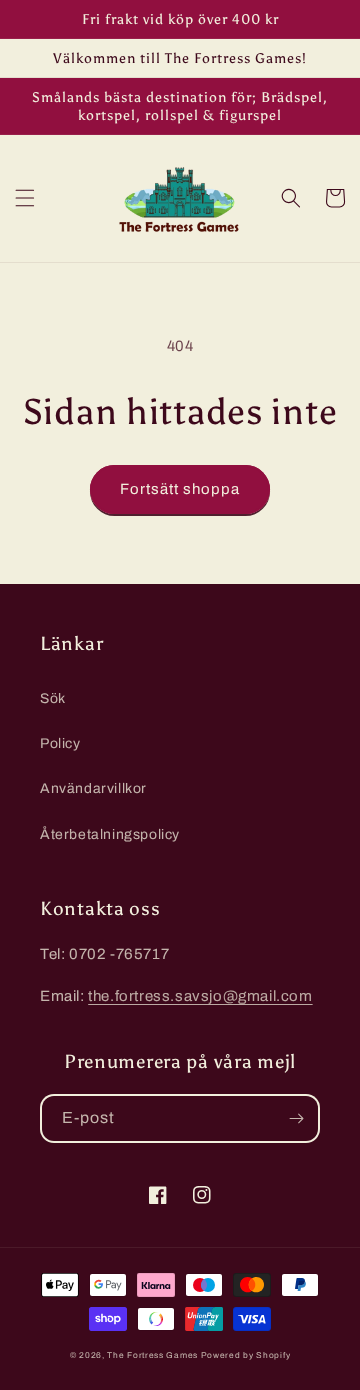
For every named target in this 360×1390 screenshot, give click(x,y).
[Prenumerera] (296, 1118)
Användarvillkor (93, 788)
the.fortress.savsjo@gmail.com (200, 996)
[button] (25, 198)
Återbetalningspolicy (110, 834)
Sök (53, 698)
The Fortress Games (152, 1355)
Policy (60, 743)
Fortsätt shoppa (180, 489)
